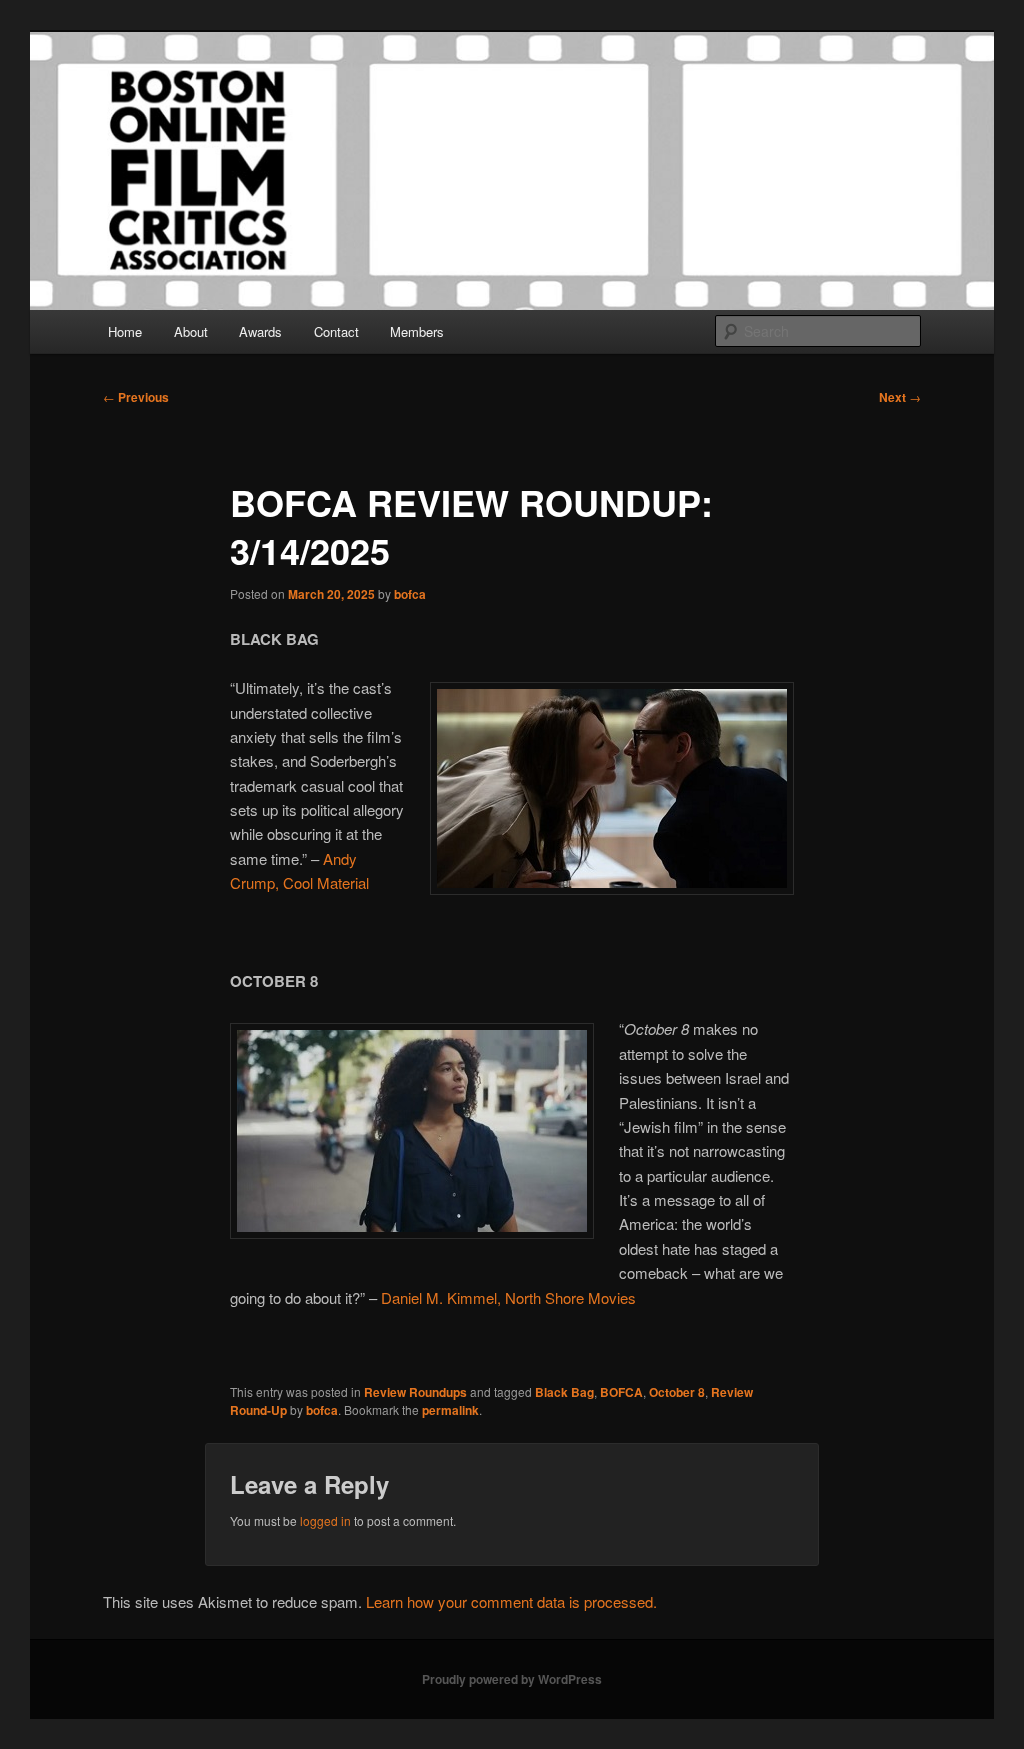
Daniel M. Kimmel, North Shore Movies (508, 1297)
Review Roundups (415, 1392)
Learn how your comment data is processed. (511, 1601)
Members (417, 331)
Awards (260, 331)
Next (900, 397)
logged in (325, 1520)
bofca (410, 594)
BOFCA (621, 1392)
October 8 (677, 1392)
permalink (450, 1410)
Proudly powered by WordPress (512, 1679)
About (191, 331)
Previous (136, 397)
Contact (336, 331)
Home (125, 331)
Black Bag (564, 1392)
